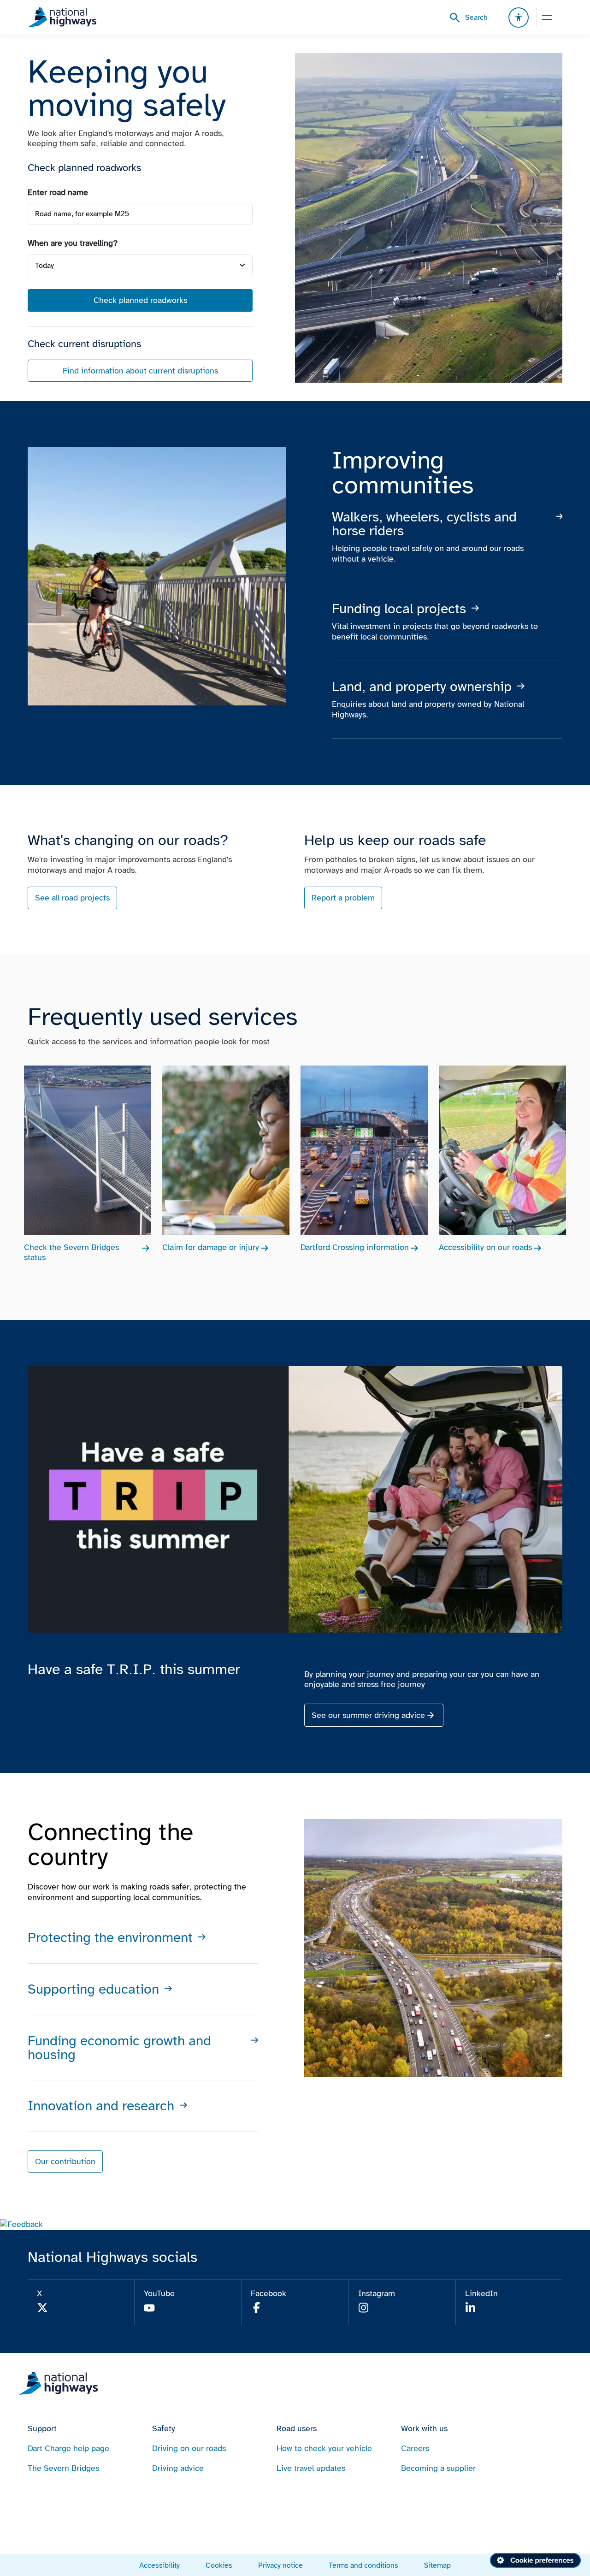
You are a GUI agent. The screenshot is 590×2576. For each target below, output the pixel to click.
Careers (415, 2448)
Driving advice (178, 2468)
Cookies (219, 2565)
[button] (21, 2224)
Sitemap (437, 2565)
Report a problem (343, 898)
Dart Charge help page (68, 2448)
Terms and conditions (363, 2565)
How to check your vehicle (324, 2448)
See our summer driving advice (368, 1715)
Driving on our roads (189, 2448)
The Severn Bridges (63, 2468)
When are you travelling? (73, 243)
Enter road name (58, 192)
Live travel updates (311, 2468)
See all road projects (72, 898)
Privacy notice (280, 2565)
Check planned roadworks (140, 300)
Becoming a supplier (438, 2468)
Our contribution (65, 2161)
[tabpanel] (140, 285)
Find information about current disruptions (140, 371)
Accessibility (159, 2565)
